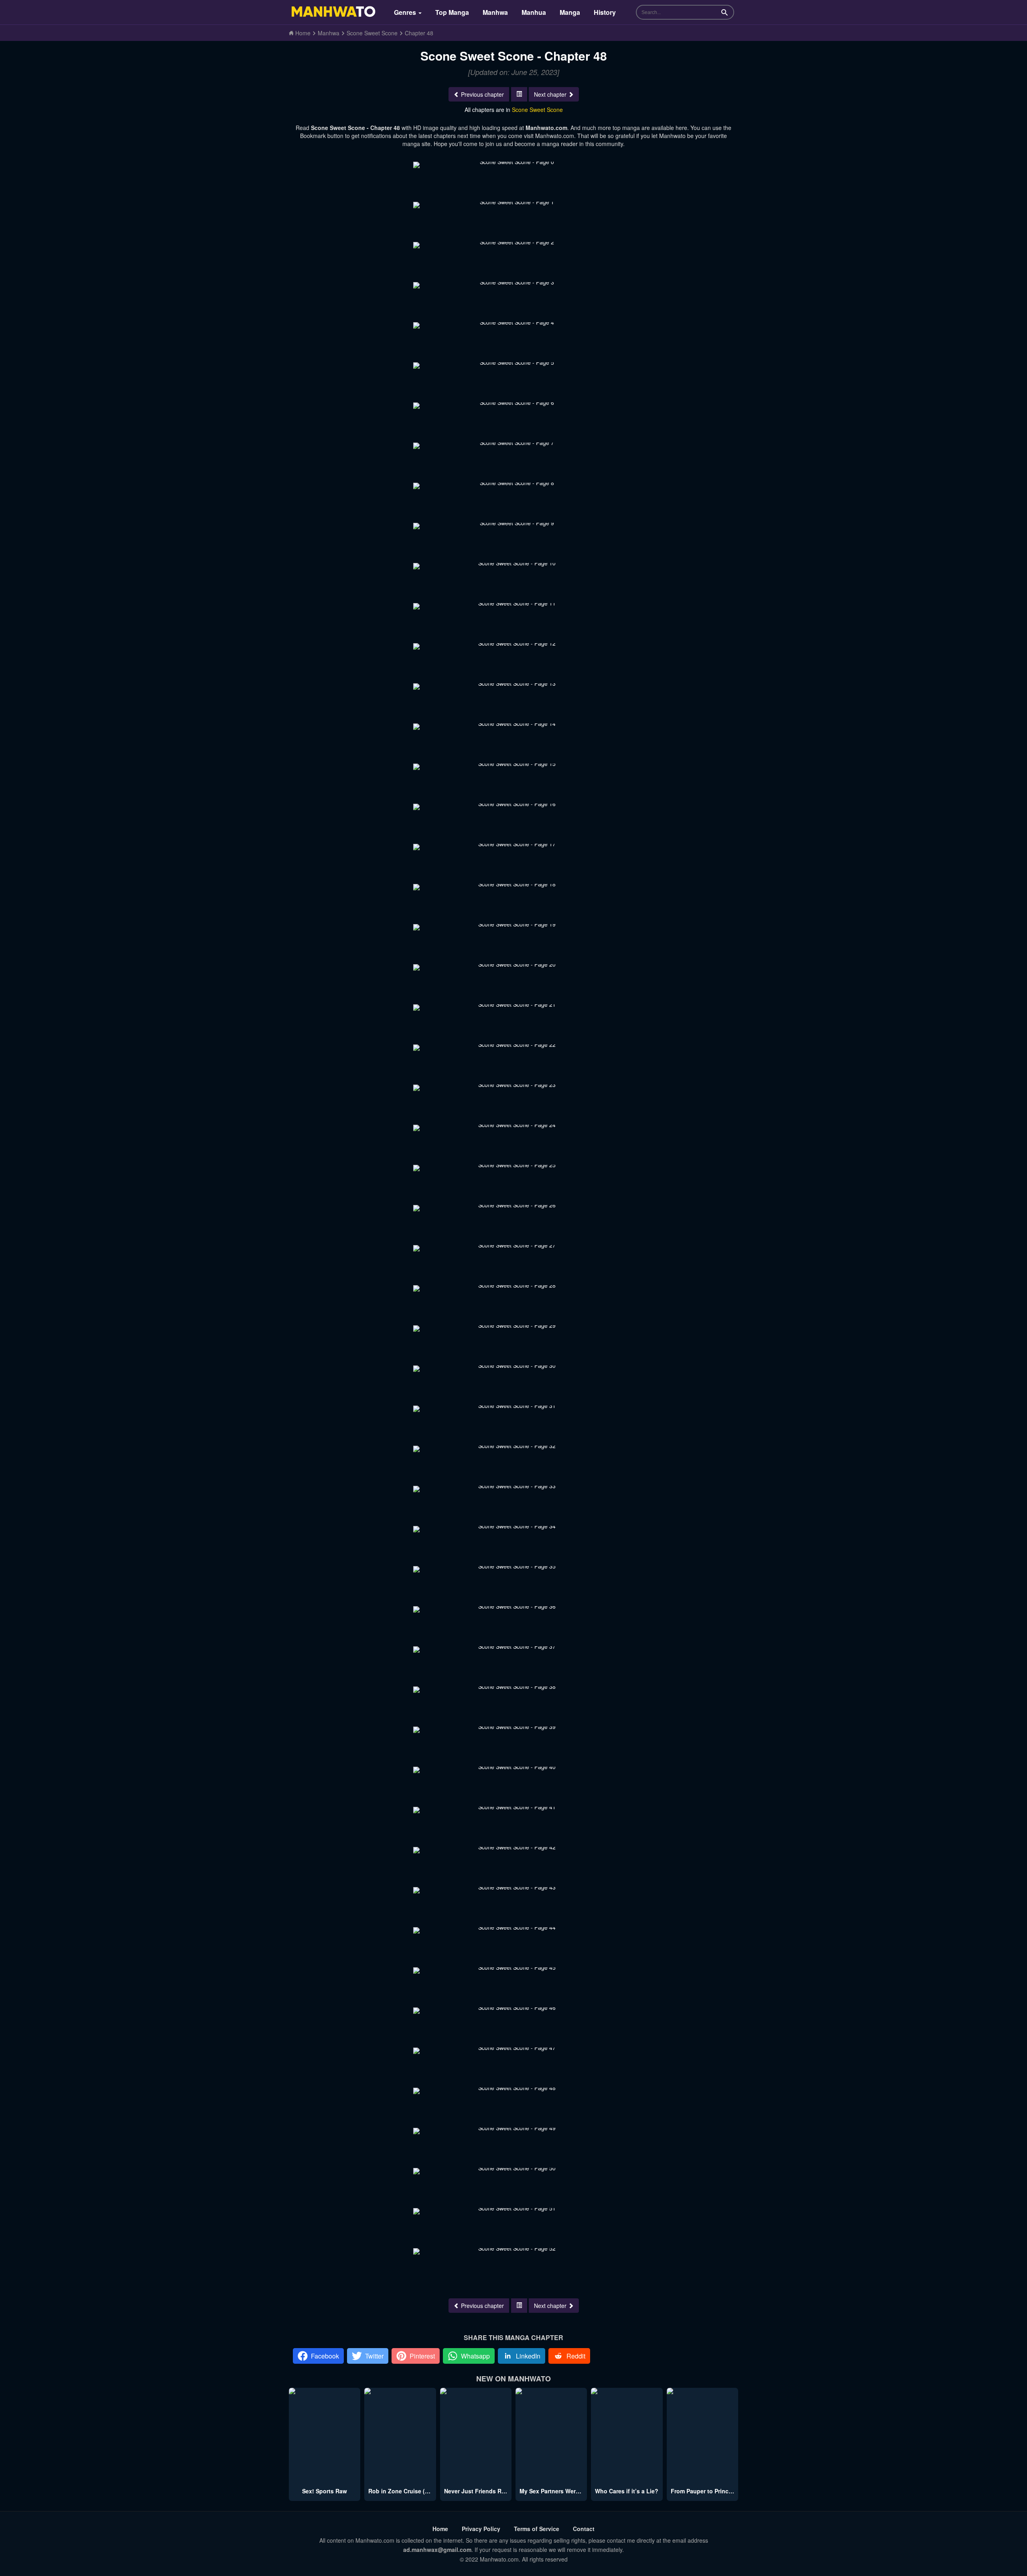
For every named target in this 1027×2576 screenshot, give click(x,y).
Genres (406, 12)
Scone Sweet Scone (537, 110)
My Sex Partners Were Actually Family (571, 2491)
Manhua (534, 12)
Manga (570, 12)
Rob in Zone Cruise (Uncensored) (414, 2491)
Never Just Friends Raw (477, 2491)
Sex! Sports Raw (325, 2491)
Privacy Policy (481, 2529)
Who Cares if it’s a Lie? (627, 2491)
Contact (584, 2529)
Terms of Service (537, 2529)
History (605, 12)
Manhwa (495, 12)
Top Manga (452, 12)
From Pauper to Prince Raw (708, 2491)
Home (440, 2529)
